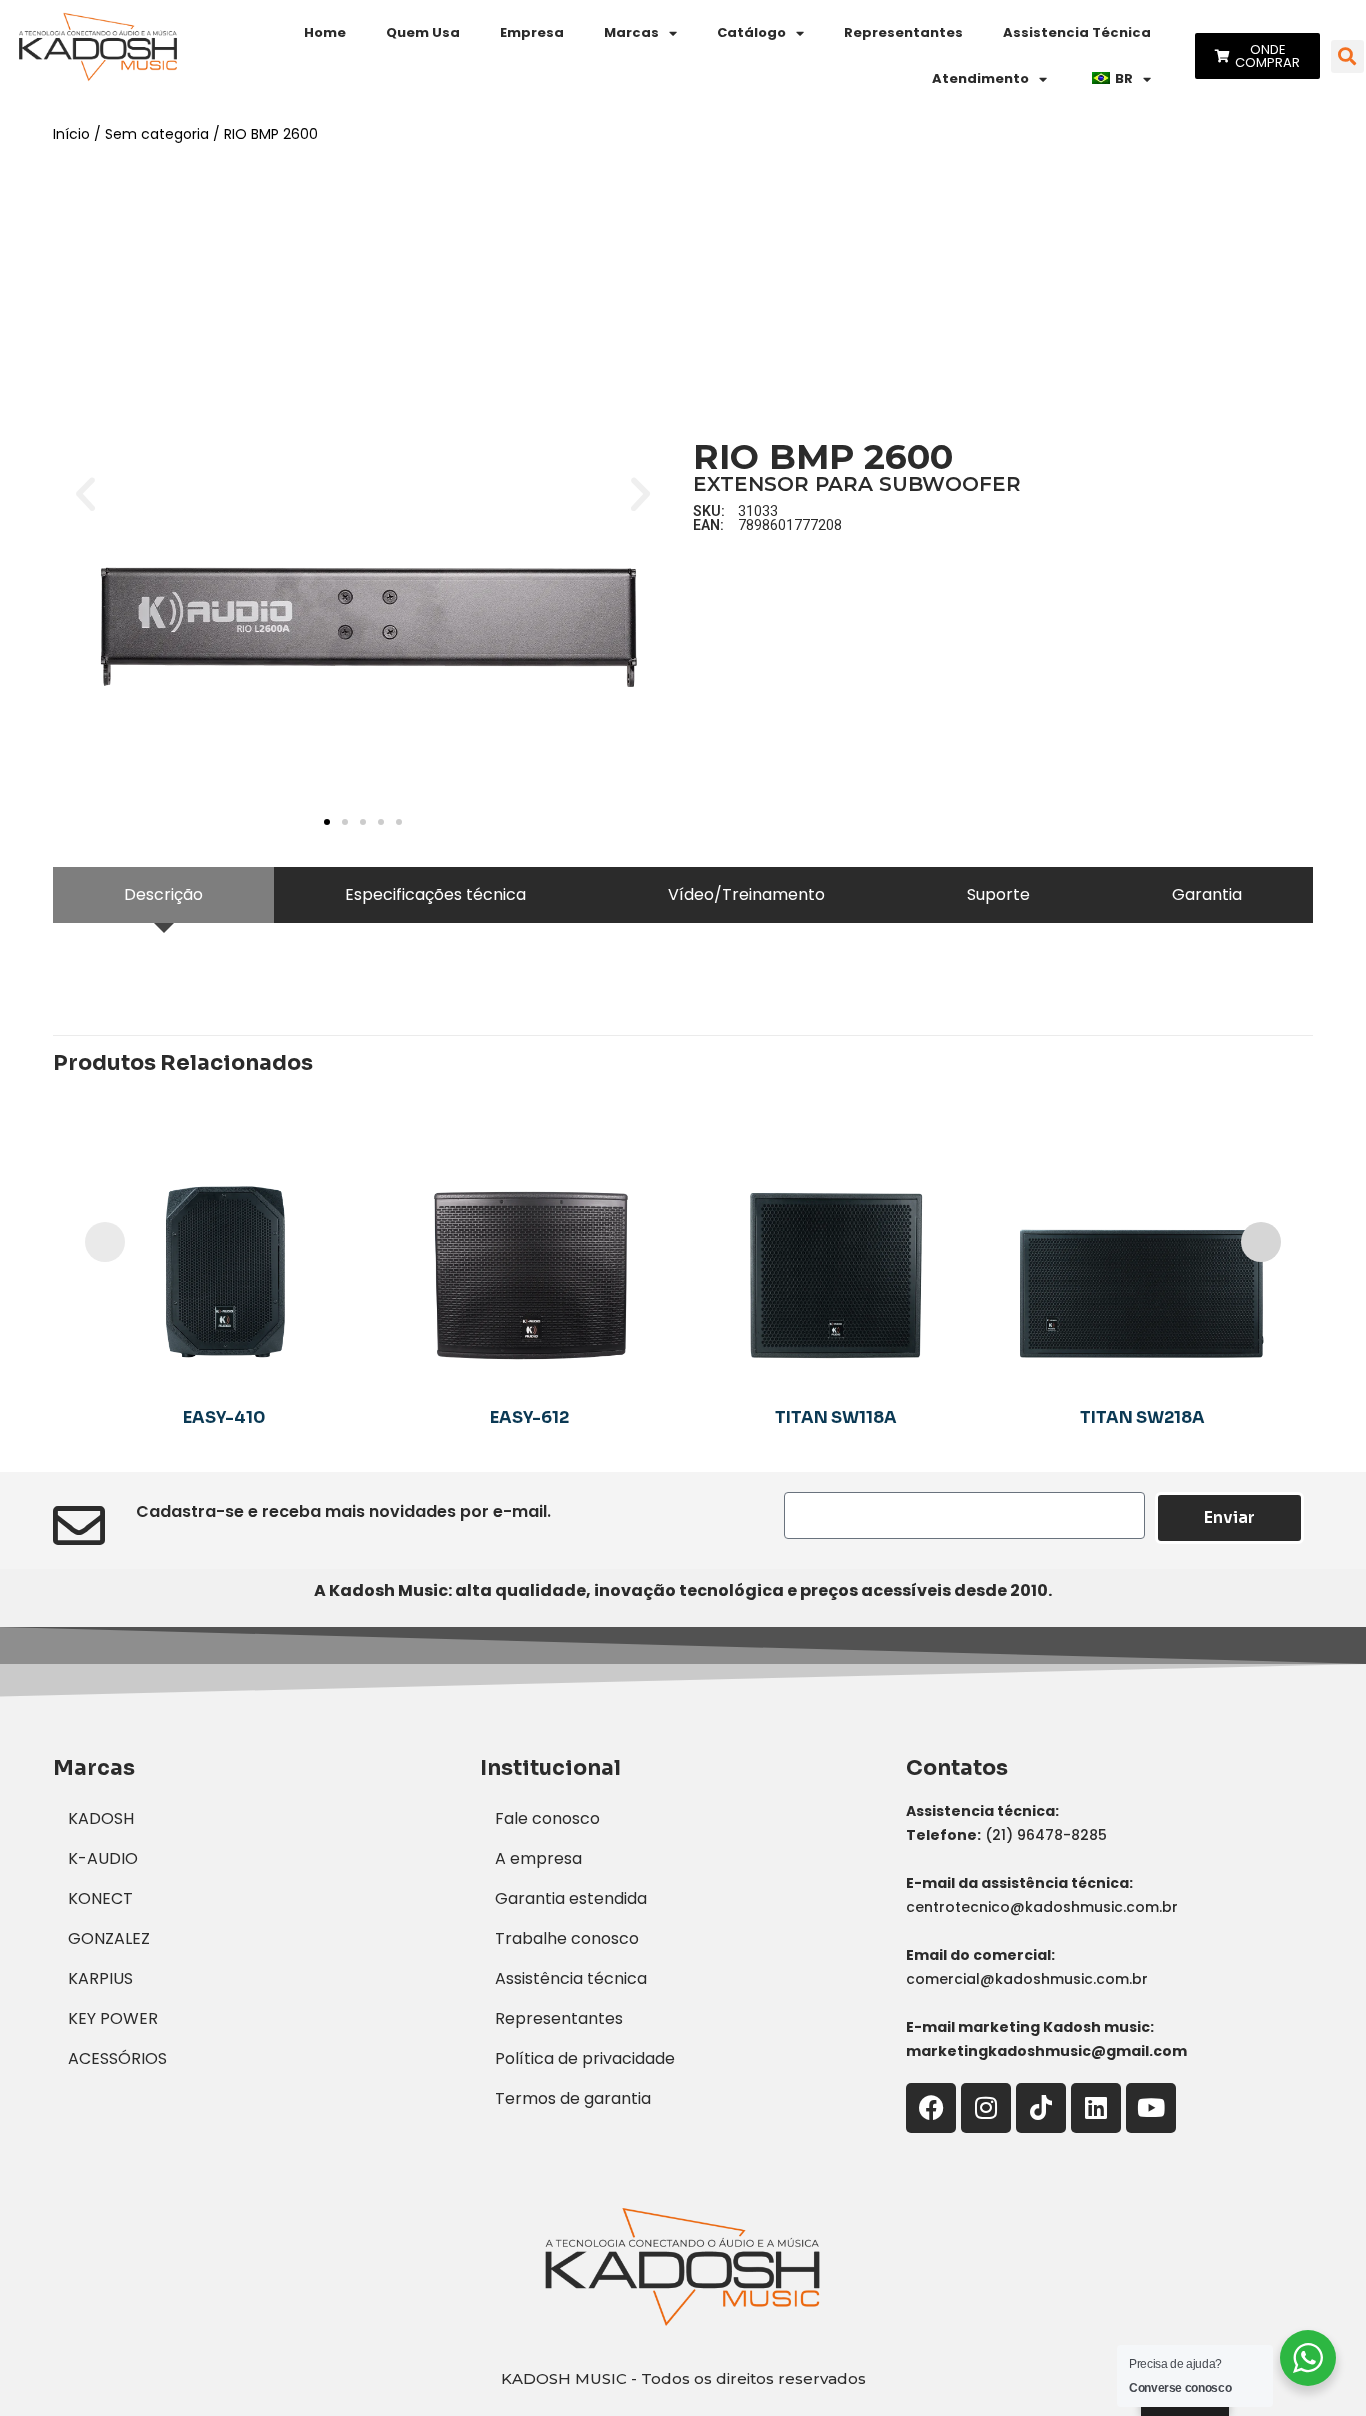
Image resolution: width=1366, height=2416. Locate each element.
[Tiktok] (1041, 2108)
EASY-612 (529, 1417)
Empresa (532, 32)
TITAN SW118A (836, 1417)
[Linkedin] (1096, 2108)
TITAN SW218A (1142, 1417)
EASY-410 (224, 1417)
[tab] (163, 895)
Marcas (631, 32)
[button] (1347, 56)
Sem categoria (157, 134)
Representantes (903, 32)
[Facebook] (931, 2108)
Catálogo (751, 32)
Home (325, 32)
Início (71, 134)
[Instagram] (986, 2108)
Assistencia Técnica (1077, 32)
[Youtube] (1151, 2108)
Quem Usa (423, 32)
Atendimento (980, 78)
